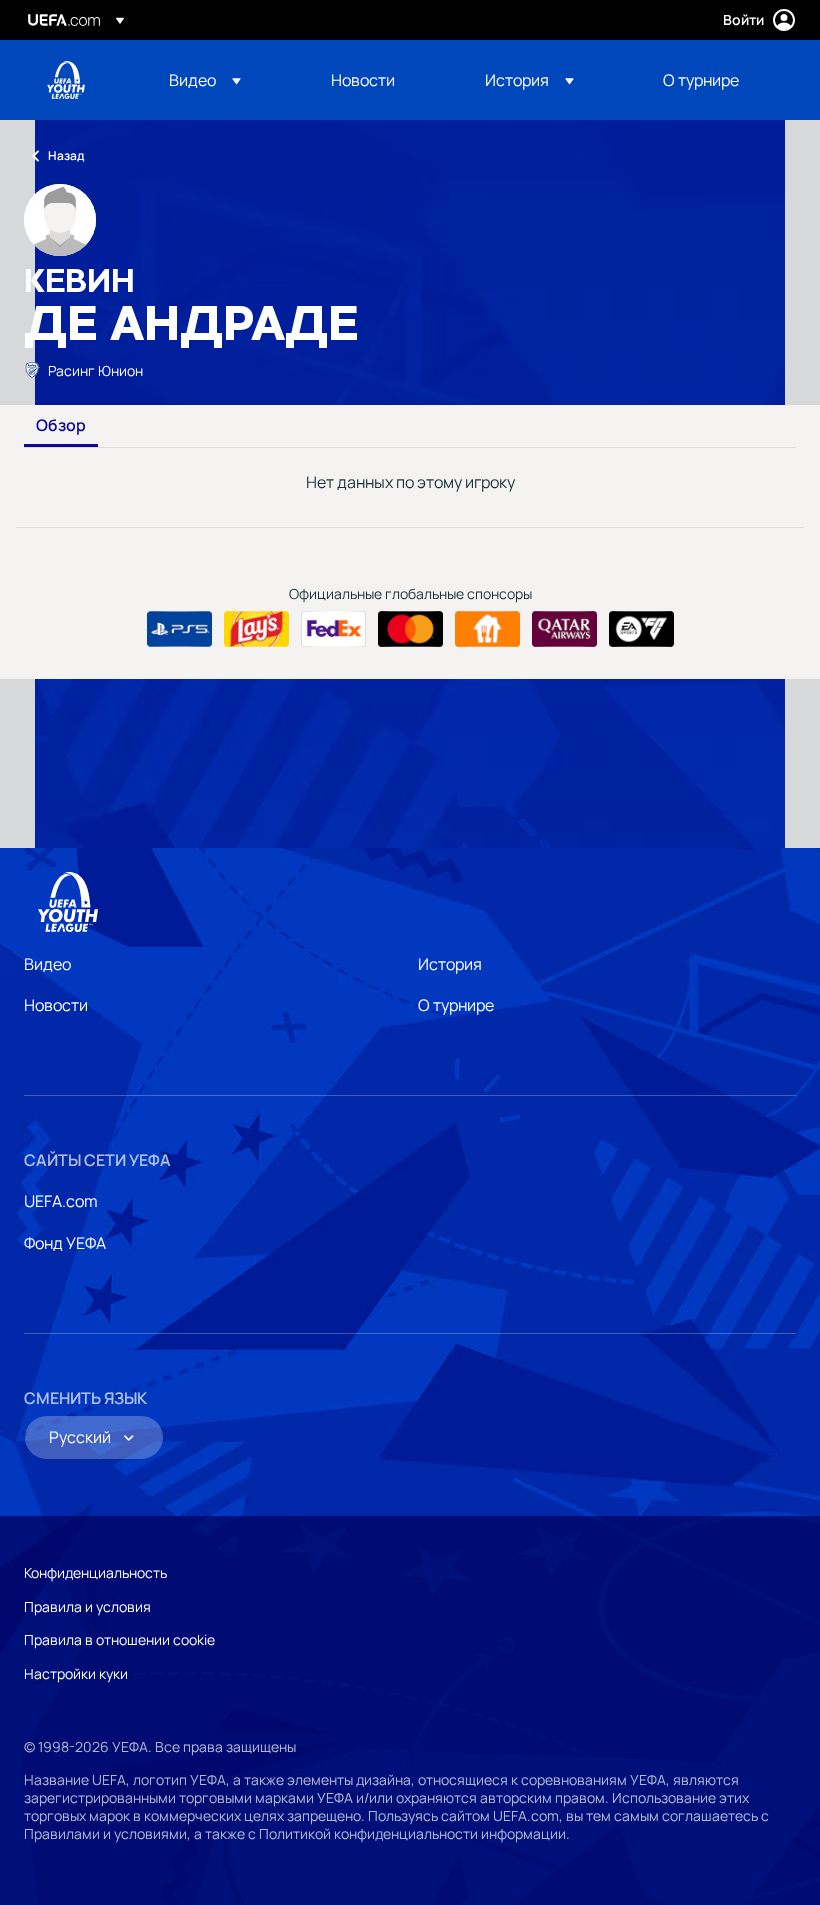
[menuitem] (225, 80)
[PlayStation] (179, 629)
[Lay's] (256, 629)
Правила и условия (87, 1606)
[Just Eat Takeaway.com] (487, 629)
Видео (47, 964)
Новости (56, 1005)
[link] (363, 80)
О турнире (456, 1005)
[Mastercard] (410, 629)
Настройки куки (76, 1673)
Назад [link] (66, 155)
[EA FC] (641, 629)
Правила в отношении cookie (119, 1639)
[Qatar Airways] (564, 629)
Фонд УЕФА (65, 1243)
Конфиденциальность (95, 1572)
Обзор (61, 426)
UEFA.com (61, 1201)
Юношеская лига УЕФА (66, 80)
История (450, 964)
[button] (205, 80)
